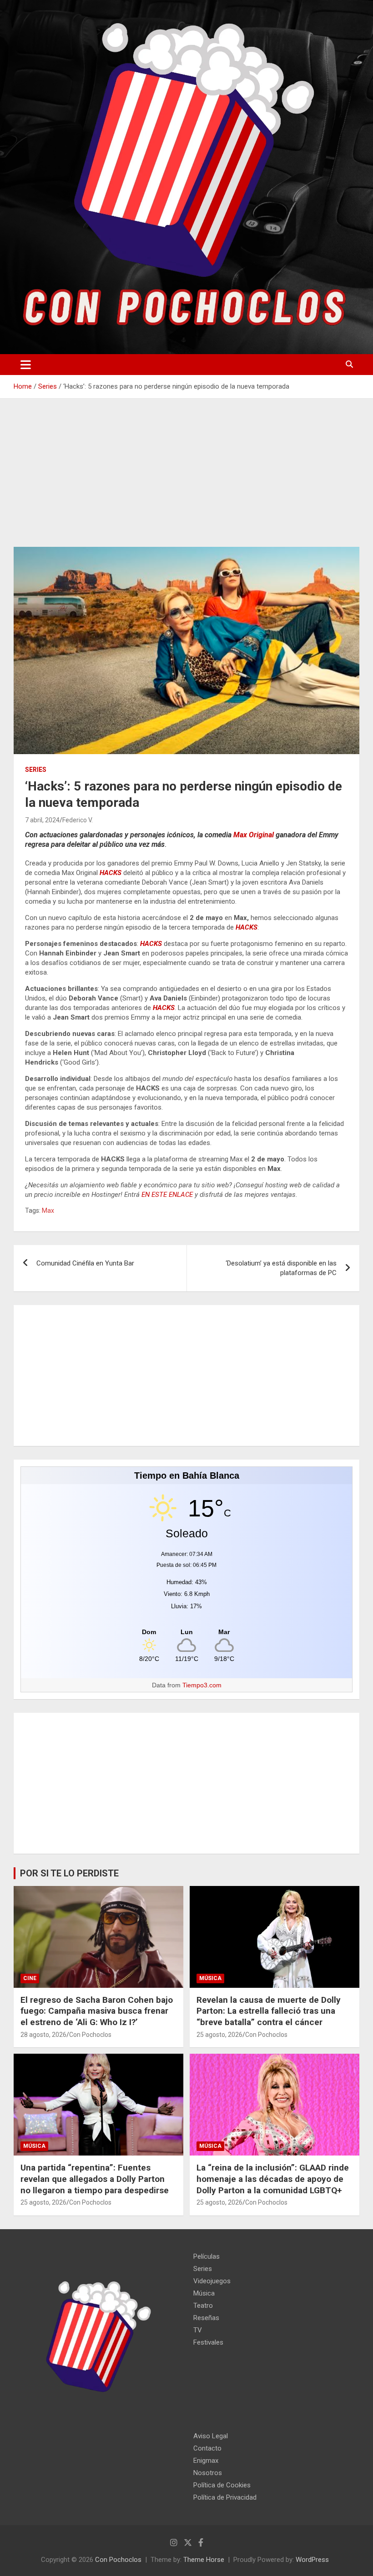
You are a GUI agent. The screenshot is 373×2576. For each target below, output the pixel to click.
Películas (207, 2256)
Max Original (254, 835)
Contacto (207, 2448)
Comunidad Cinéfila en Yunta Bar (85, 1263)
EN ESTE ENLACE (167, 1195)
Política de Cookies (222, 2485)
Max (48, 1210)
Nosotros (208, 2473)
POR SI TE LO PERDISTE (69, 1873)
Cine (30, 1978)
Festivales (208, 2342)
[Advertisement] (186, 480)
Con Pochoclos (90, 2035)
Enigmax (206, 2461)
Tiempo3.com (202, 1685)
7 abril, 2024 (42, 820)
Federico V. (78, 820)
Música (210, 1978)
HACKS (111, 873)
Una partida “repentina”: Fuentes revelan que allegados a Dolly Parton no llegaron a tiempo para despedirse (95, 2179)
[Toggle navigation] (26, 365)
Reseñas (206, 2318)
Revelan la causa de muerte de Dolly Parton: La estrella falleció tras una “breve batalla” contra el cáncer (269, 2011)
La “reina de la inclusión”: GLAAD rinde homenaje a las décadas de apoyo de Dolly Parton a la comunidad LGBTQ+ (273, 2179)
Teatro (203, 2306)
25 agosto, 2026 (219, 2035)
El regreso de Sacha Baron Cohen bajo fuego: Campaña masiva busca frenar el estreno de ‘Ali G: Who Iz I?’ (97, 2011)
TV (198, 2330)
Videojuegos (212, 2281)
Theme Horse (204, 2560)
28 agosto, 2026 (43, 2035)
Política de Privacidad (225, 2497)
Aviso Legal (211, 2436)
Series (36, 770)
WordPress (312, 2560)
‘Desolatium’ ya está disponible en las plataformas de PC (281, 1268)
